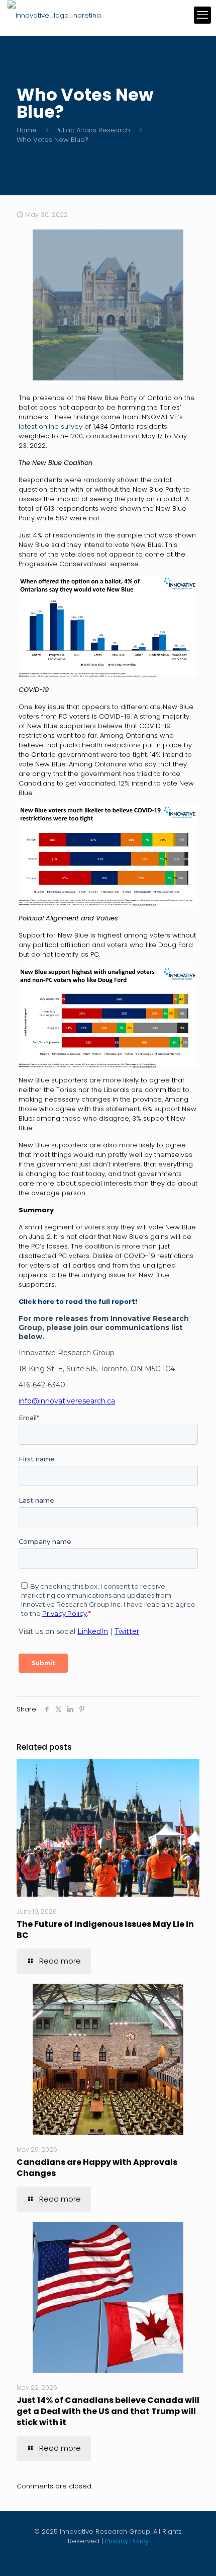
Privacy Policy (127, 2541)
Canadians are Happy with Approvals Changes (97, 2168)
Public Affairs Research (93, 130)
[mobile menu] (202, 15)
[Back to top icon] (195, 2555)
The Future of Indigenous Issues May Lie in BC (105, 1930)
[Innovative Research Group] (54, 15)
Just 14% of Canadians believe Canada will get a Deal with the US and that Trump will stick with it (108, 2411)
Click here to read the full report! (78, 1302)
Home (27, 130)
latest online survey (50, 426)
